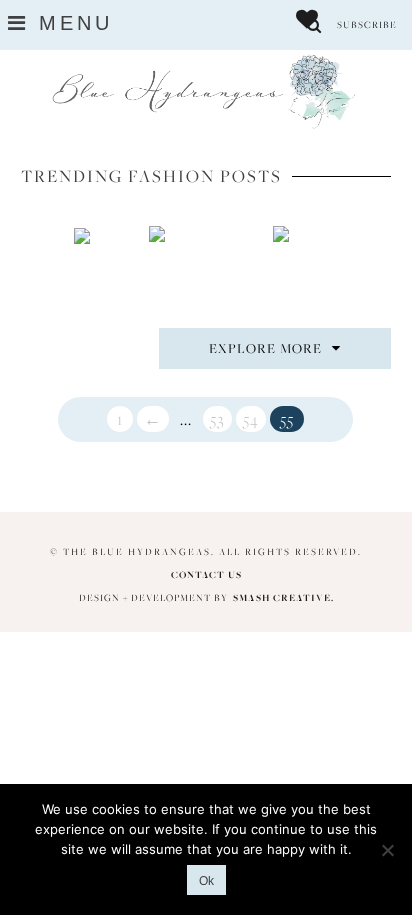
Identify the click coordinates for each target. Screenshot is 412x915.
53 (217, 419)
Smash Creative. (283, 597)
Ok (206, 881)
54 (251, 419)
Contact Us (206, 574)
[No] (387, 850)
